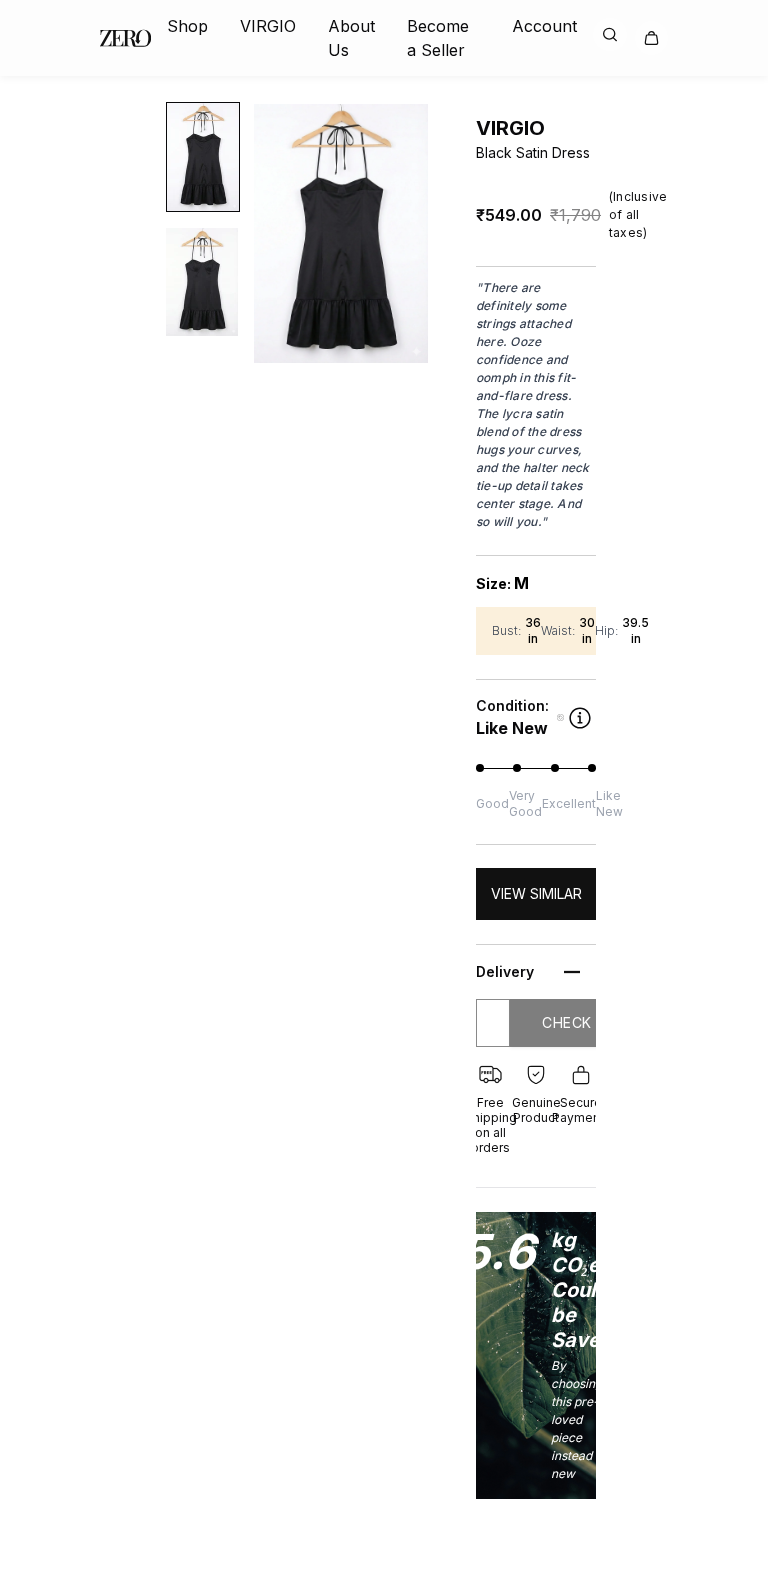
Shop (187, 26)
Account (544, 26)
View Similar (536, 893)
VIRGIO (268, 26)
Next (445, 234)
